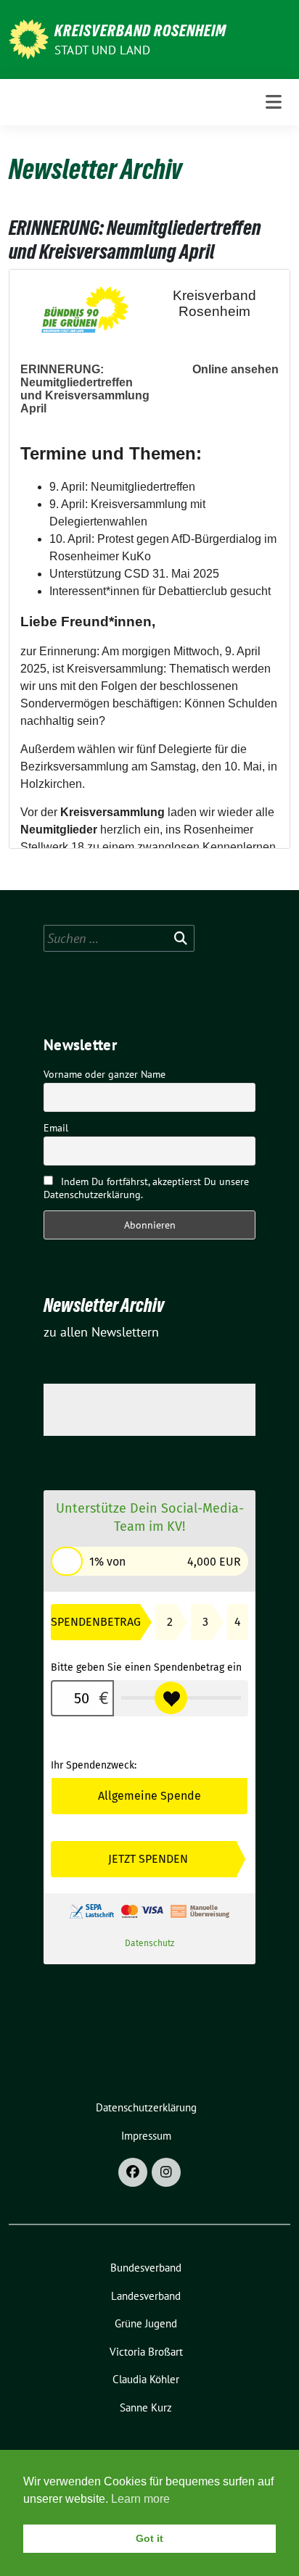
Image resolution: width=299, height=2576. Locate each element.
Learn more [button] (140, 2499)
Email (56, 1128)
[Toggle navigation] (274, 102)
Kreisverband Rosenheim (140, 30)
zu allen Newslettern (101, 1332)
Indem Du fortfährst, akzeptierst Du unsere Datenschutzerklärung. (146, 1188)
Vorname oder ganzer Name (105, 1074)
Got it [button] (149, 2538)
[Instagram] (166, 2172)
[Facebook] (133, 2172)
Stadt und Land (102, 50)
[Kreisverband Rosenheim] (29, 38)
